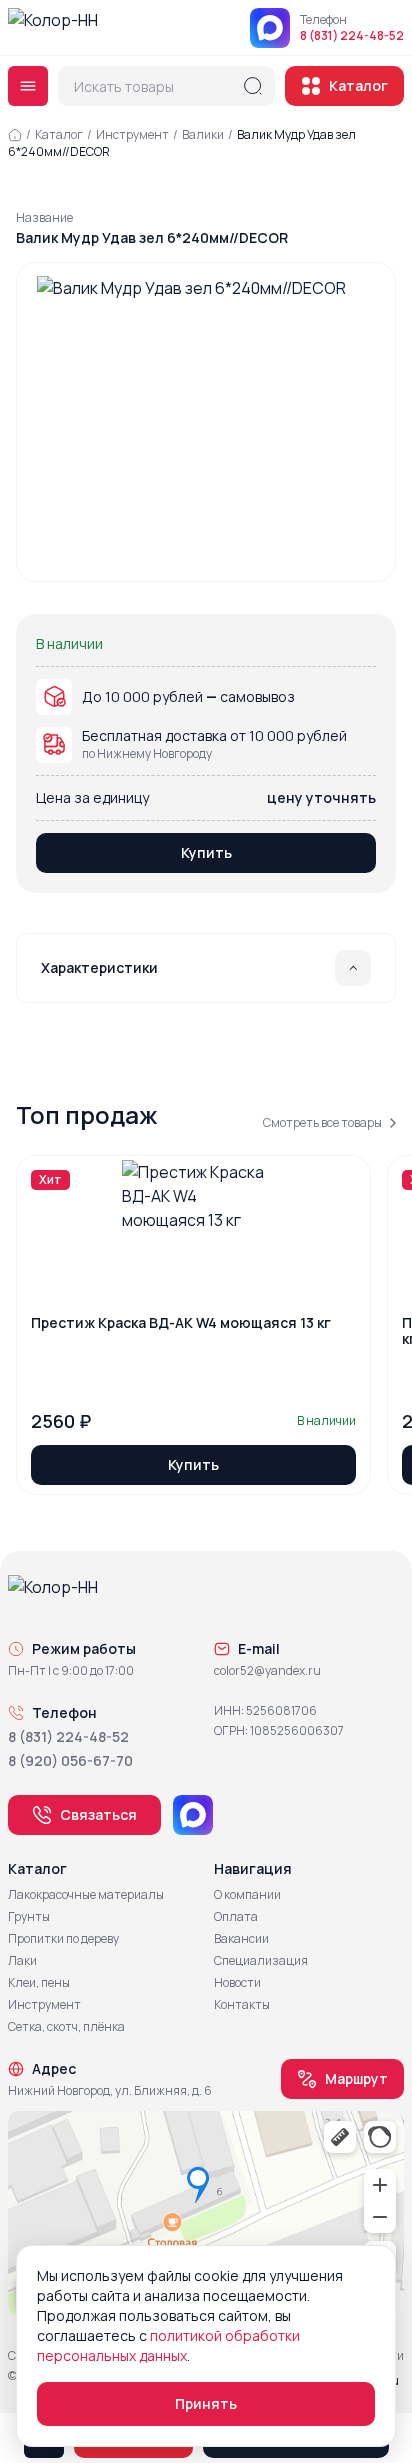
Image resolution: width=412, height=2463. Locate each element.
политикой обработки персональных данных (168, 2345)
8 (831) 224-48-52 (352, 36)
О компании (247, 1895)
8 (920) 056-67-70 (70, 1760)
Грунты (29, 1917)
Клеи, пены (39, 1983)
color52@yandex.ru (267, 1671)
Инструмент (132, 134)
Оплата (236, 1917)
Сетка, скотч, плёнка (66, 2027)
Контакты (242, 2005)
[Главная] (15, 135)
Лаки (22, 1961)
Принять (206, 2403)
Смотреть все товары (322, 1123)
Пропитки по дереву (63, 1939)
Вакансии (241, 1939)
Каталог (358, 85)
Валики (203, 134)
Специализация (261, 1961)
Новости (237, 1983)
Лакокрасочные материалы (86, 1895)
